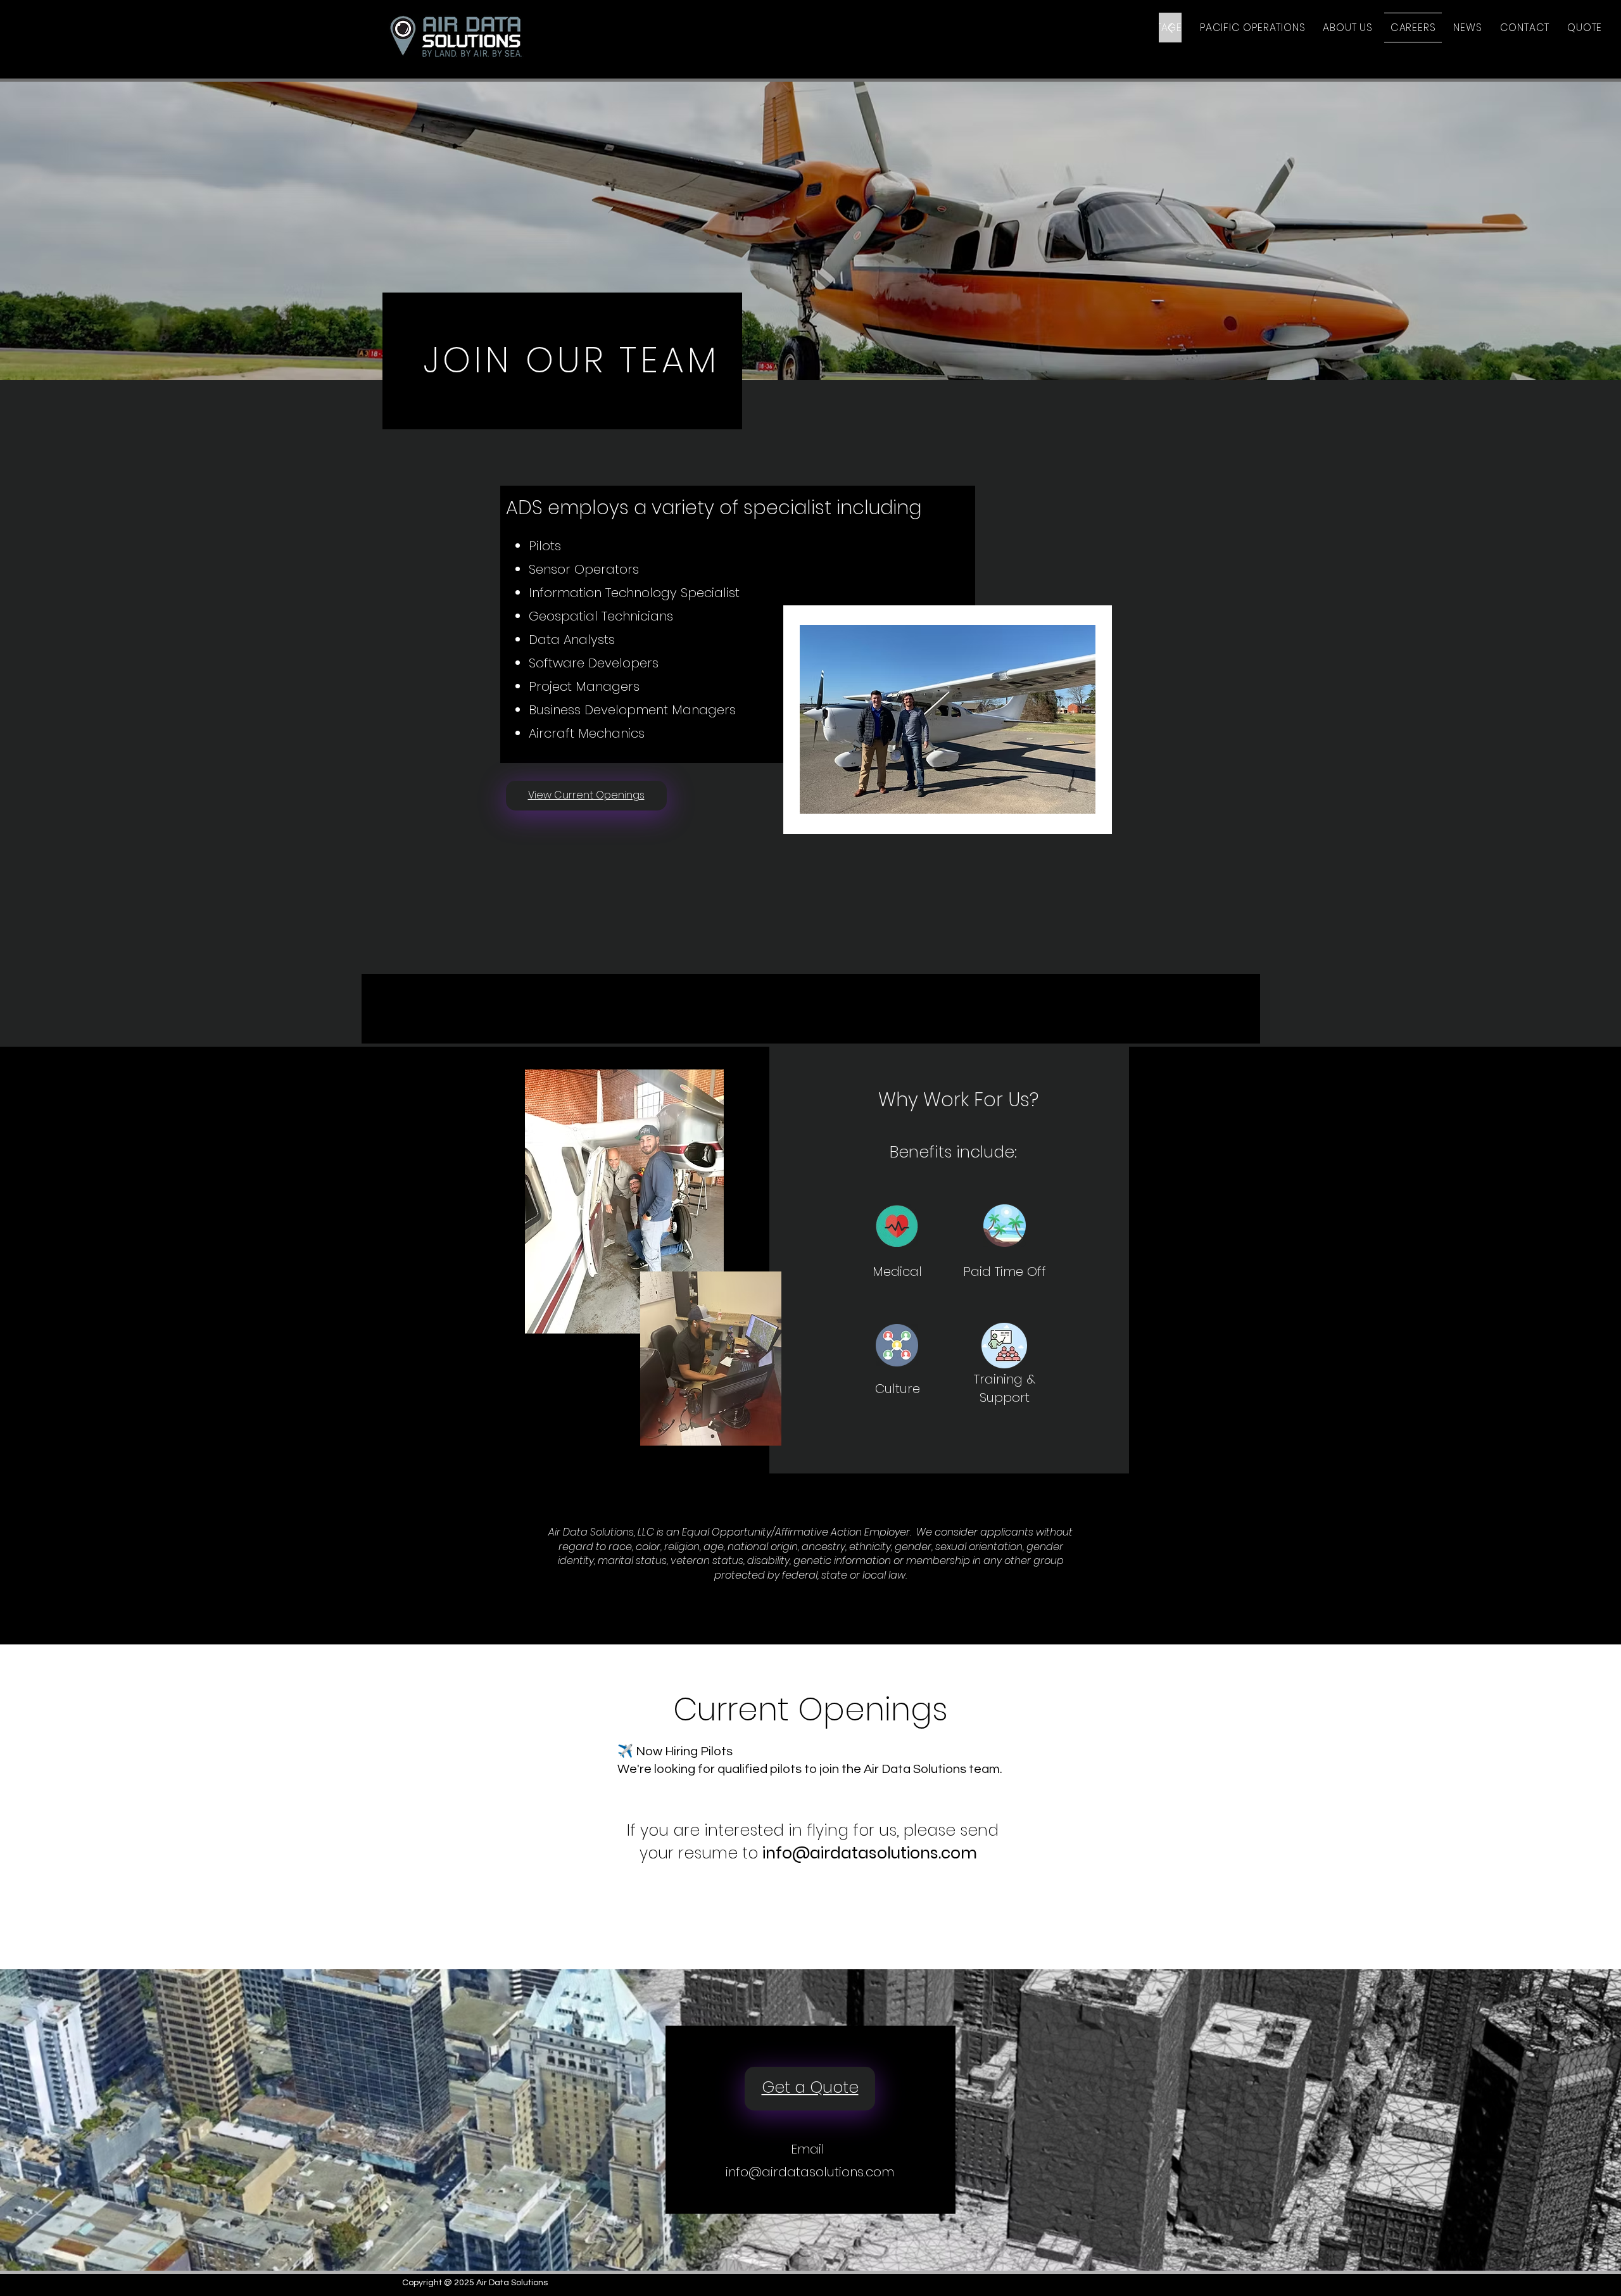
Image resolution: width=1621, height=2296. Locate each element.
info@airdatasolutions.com (870, 1853)
